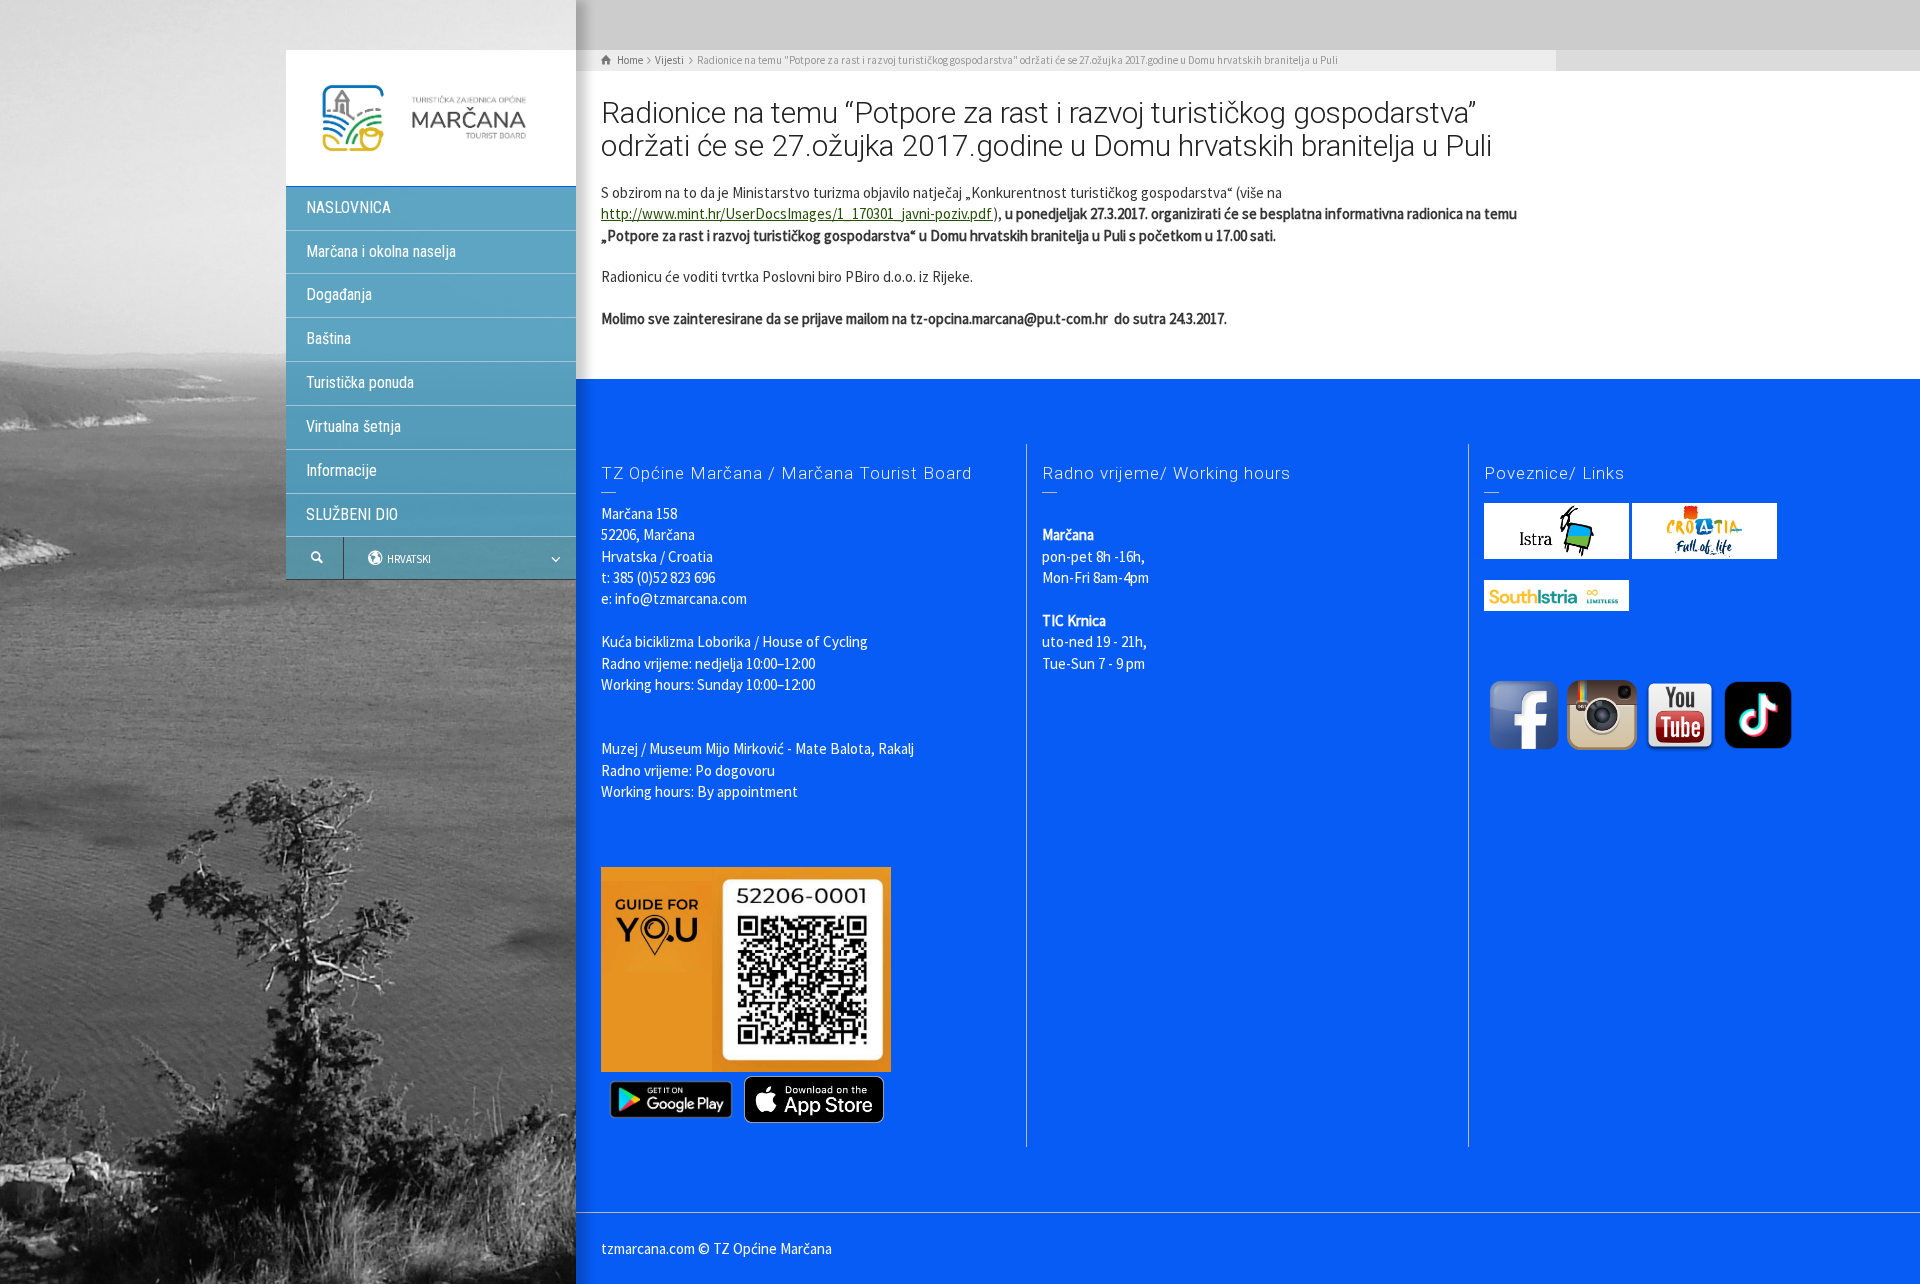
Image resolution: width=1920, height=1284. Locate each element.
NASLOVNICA (348, 207)
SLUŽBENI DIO (352, 514)
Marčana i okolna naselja (381, 251)
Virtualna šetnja (353, 426)
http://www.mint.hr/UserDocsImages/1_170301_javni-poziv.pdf (797, 213)
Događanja (339, 294)
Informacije (341, 470)
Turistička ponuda (360, 382)
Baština (328, 338)
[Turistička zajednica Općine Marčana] (431, 116)
